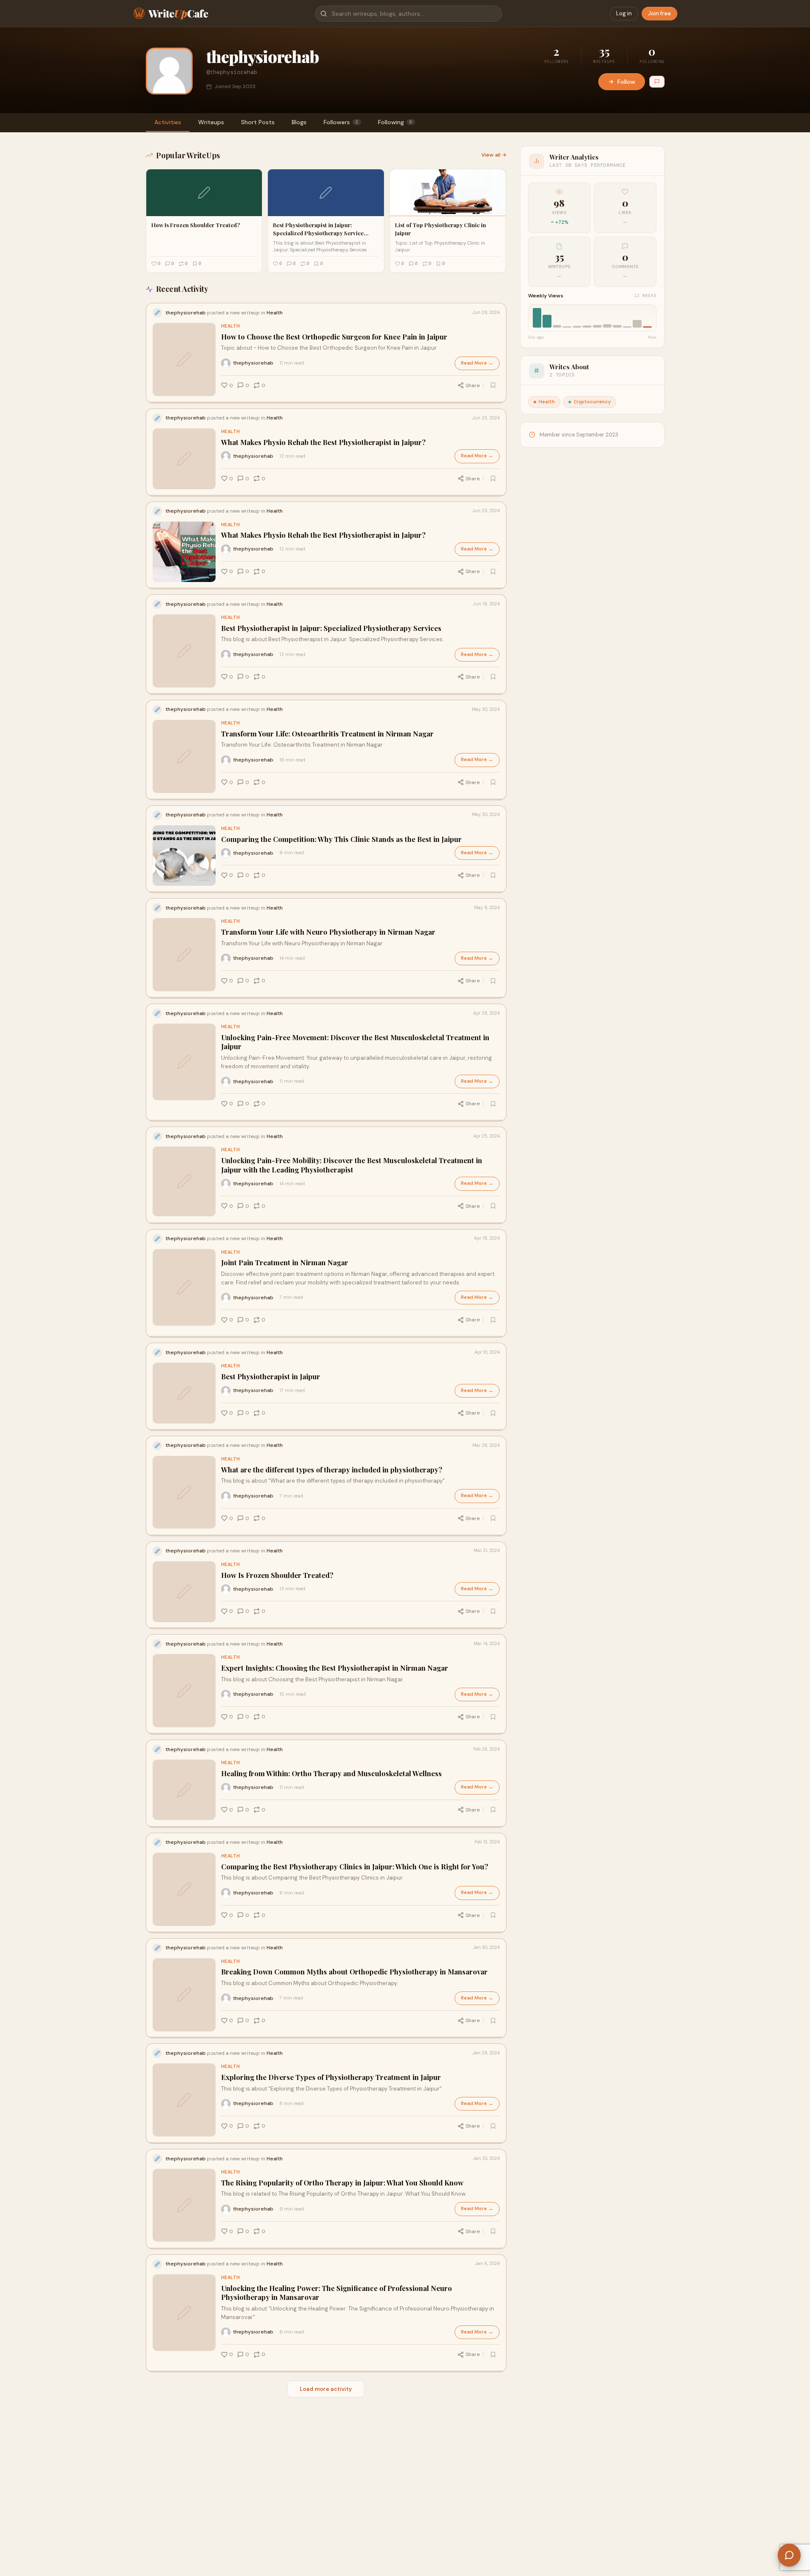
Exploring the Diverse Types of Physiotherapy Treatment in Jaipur (331, 2077)
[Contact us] (789, 2555)
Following (395, 122)
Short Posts (258, 122)
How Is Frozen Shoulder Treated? (277, 1575)
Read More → (477, 363)
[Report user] (657, 82)
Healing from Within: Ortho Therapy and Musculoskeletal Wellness (331, 1773)
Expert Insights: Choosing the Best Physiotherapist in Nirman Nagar (335, 1668)
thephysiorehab (253, 363)
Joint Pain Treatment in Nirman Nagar (285, 1262)
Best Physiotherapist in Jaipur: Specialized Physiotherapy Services (331, 628)
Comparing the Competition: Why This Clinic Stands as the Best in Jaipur (341, 839)
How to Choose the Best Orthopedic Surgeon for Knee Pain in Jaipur (334, 337)
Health (231, 326)
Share (473, 385)
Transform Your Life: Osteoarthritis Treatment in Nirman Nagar (327, 734)
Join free (659, 13)
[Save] (493, 385)
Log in (624, 13)
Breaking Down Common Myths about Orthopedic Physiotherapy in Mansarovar (354, 1972)
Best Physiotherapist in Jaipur (271, 1376)
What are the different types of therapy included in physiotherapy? (332, 1470)
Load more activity (326, 2389)
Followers (341, 122)
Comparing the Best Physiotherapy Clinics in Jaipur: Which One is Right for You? (355, 1867)
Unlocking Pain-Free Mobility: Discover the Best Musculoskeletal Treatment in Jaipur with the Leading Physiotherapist (352, 1165)
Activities (168, 122)
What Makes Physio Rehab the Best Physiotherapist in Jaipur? (323, 442)
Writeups (211, 122)
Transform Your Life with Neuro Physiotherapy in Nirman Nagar (328, 932)
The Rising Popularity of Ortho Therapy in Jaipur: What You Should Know (342, 2183)
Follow (626, 82)
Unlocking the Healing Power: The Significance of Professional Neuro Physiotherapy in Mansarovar (337, 2293)
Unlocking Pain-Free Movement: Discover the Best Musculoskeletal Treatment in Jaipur (355, 1042)
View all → (494, 155)
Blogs (299, 122)
